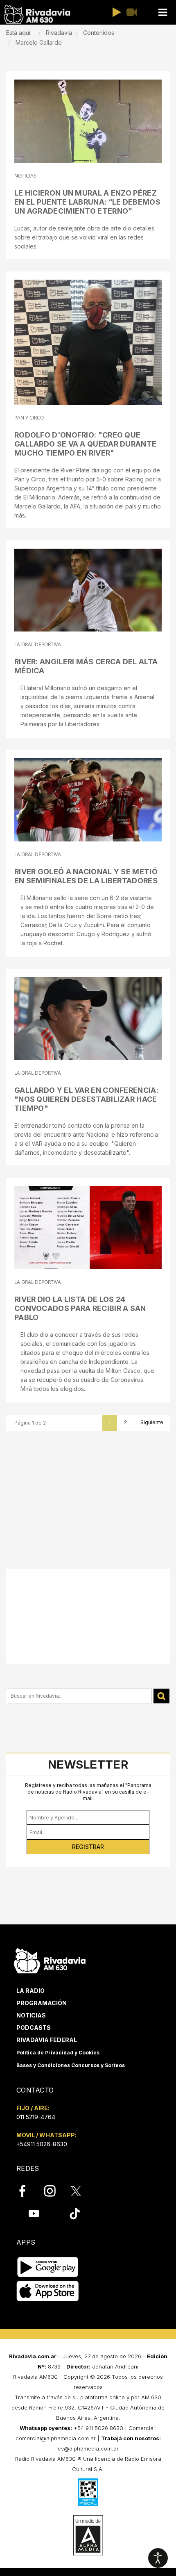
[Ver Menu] (162, 13)
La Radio (30, 1991)
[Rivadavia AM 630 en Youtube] (34, 2213)
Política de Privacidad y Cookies (58, 2053)
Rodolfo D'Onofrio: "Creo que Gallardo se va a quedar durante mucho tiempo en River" (85, 444)
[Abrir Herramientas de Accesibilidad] (158, 2558)
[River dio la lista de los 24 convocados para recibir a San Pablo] (88, 1228)
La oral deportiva (38, 644)
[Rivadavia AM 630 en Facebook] (27, 2191)
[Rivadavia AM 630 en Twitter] (81, 2191)
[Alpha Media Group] (88, 2535)
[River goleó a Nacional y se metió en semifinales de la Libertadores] (88, 800)
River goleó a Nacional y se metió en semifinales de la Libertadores (86, 876)
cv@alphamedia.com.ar (88, 2448)
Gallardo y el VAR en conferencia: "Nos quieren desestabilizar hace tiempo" (86, 1099)
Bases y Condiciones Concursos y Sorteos (71, 2065)
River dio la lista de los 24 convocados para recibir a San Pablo (80, 1308)
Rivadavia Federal (47, 2040)
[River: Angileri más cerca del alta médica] (88, 590)
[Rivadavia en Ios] (48, 2291)
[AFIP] (88, 2492)
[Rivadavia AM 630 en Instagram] (54, 2191)
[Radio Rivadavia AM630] (37, 15)
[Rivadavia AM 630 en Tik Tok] (75, 2213)
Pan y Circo (29, 418)
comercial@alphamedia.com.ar (56, 2438)
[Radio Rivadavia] (50, 1959)
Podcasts (34, 2028)
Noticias (31, 2015)
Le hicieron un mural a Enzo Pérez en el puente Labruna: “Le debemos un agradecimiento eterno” (87, 202)
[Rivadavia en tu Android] (48, 2267)
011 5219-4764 (36, 2117)
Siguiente (152, 1422)
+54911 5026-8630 (42, 2144)
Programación (42, 2003)
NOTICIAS (25, 176)
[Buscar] (161, 1696)
